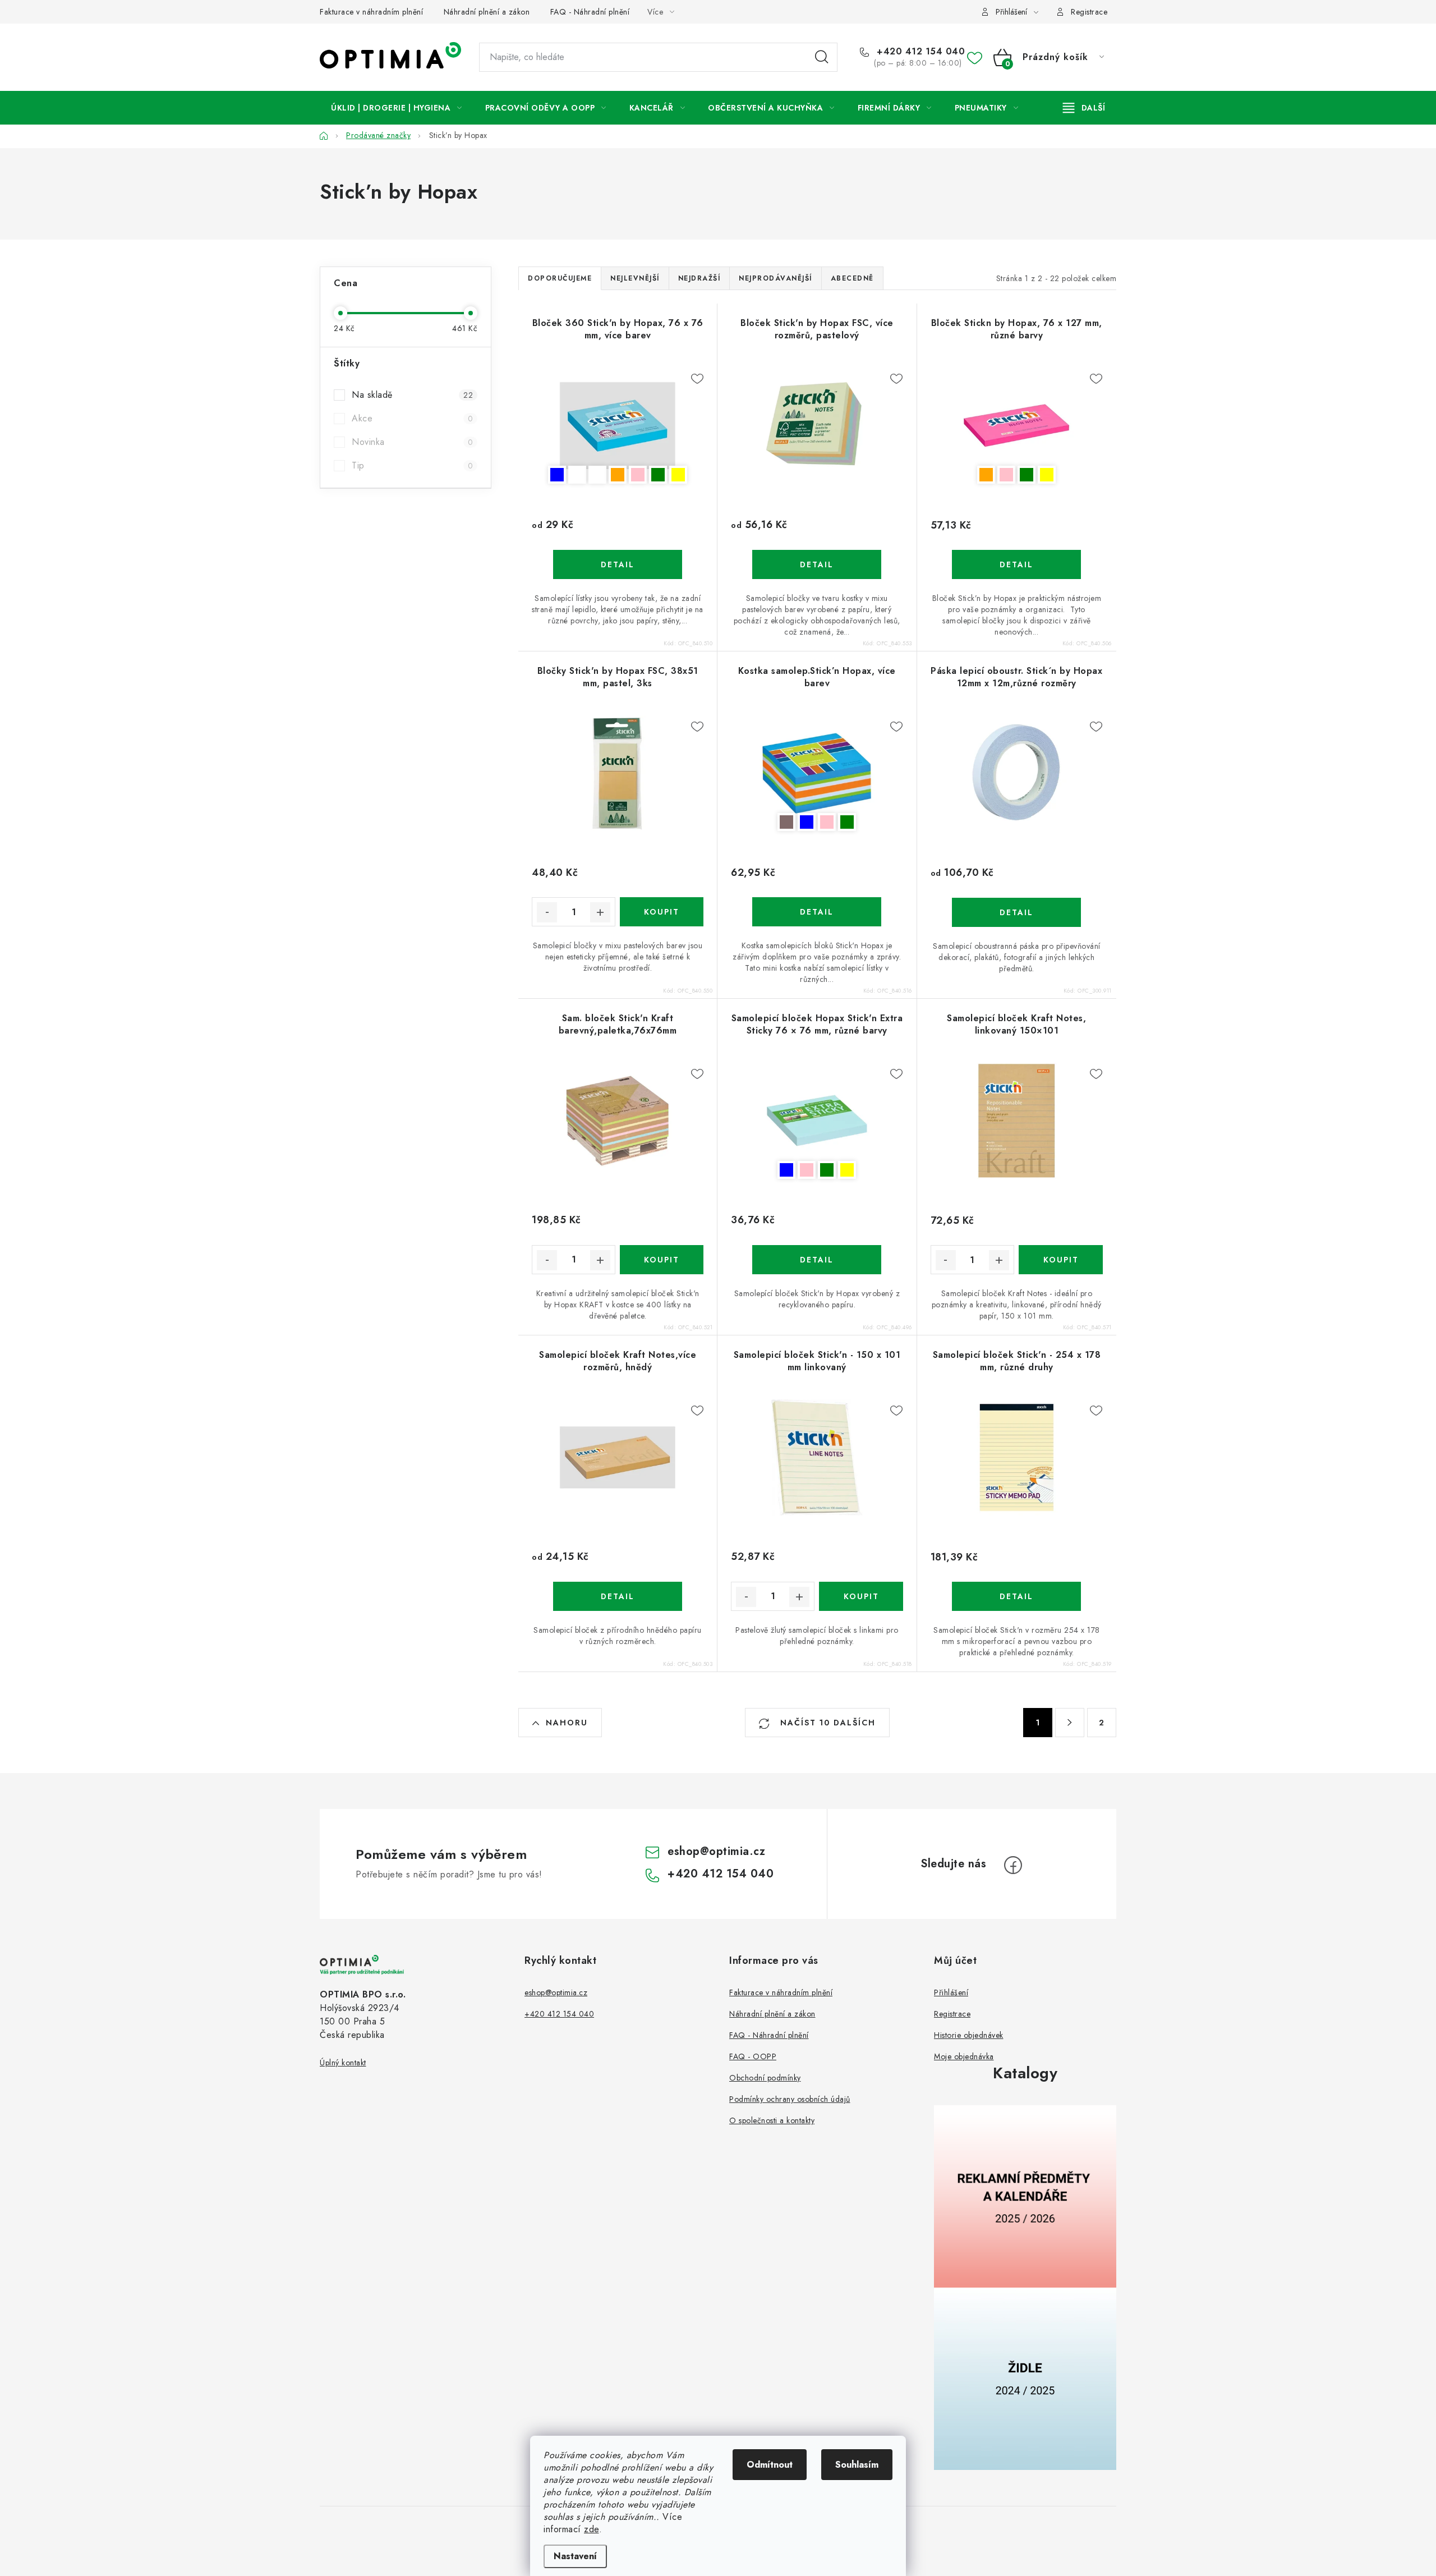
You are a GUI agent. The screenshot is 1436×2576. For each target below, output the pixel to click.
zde (592, 2529)
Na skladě (412, 395)
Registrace (1089, 12)
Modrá (557, 475)
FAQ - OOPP (753, 2056)
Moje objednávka (964, 2056)
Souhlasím (857, 2465)
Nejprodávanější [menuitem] (775, 278)
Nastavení (575, 2556)
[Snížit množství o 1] (547, 912)
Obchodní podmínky (765, 2078)
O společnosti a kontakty (772, 2120)
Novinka (412, 442)
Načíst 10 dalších (826, 1723)
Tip (412, 465)
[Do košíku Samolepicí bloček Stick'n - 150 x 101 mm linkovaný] (861, 1596)
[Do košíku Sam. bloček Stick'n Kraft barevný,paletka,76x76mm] (662, 1260)
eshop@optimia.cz (716, 1851)
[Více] (1084, 108)
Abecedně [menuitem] (852, 278)
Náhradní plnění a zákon (487, 12)
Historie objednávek (969, 2035)
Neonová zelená (597, 475)
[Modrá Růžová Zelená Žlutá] (817, 1121)
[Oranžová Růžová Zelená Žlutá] (1017, 426)
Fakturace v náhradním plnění (371, 12)
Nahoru (567, 1723)
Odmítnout (770, 2465)
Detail (618, 564)
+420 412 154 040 (919, 52)
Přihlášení (951, 1992)
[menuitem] (397, 108)
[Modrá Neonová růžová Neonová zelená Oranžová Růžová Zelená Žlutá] (618, 425)
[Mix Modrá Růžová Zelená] (817, 773)
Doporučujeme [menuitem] (560, 278)
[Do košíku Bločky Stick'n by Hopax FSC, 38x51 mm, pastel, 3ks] (662, 912)
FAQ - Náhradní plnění (590, 12)
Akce (412, 418)
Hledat (822, 57)
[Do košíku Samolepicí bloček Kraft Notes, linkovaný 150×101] (1061, 1260)
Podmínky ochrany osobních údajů (790, 2099)
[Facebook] (1013, 1865)
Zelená (658, 475)
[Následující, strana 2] (1070, 1723)
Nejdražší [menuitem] (699, 278)
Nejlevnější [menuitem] (635, 278)
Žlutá (678, 475)
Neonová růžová (577, 475)
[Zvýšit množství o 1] (600, 912)
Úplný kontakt (343, 2063)
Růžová (638, 475)
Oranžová (618, 475)
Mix (786, 822)
